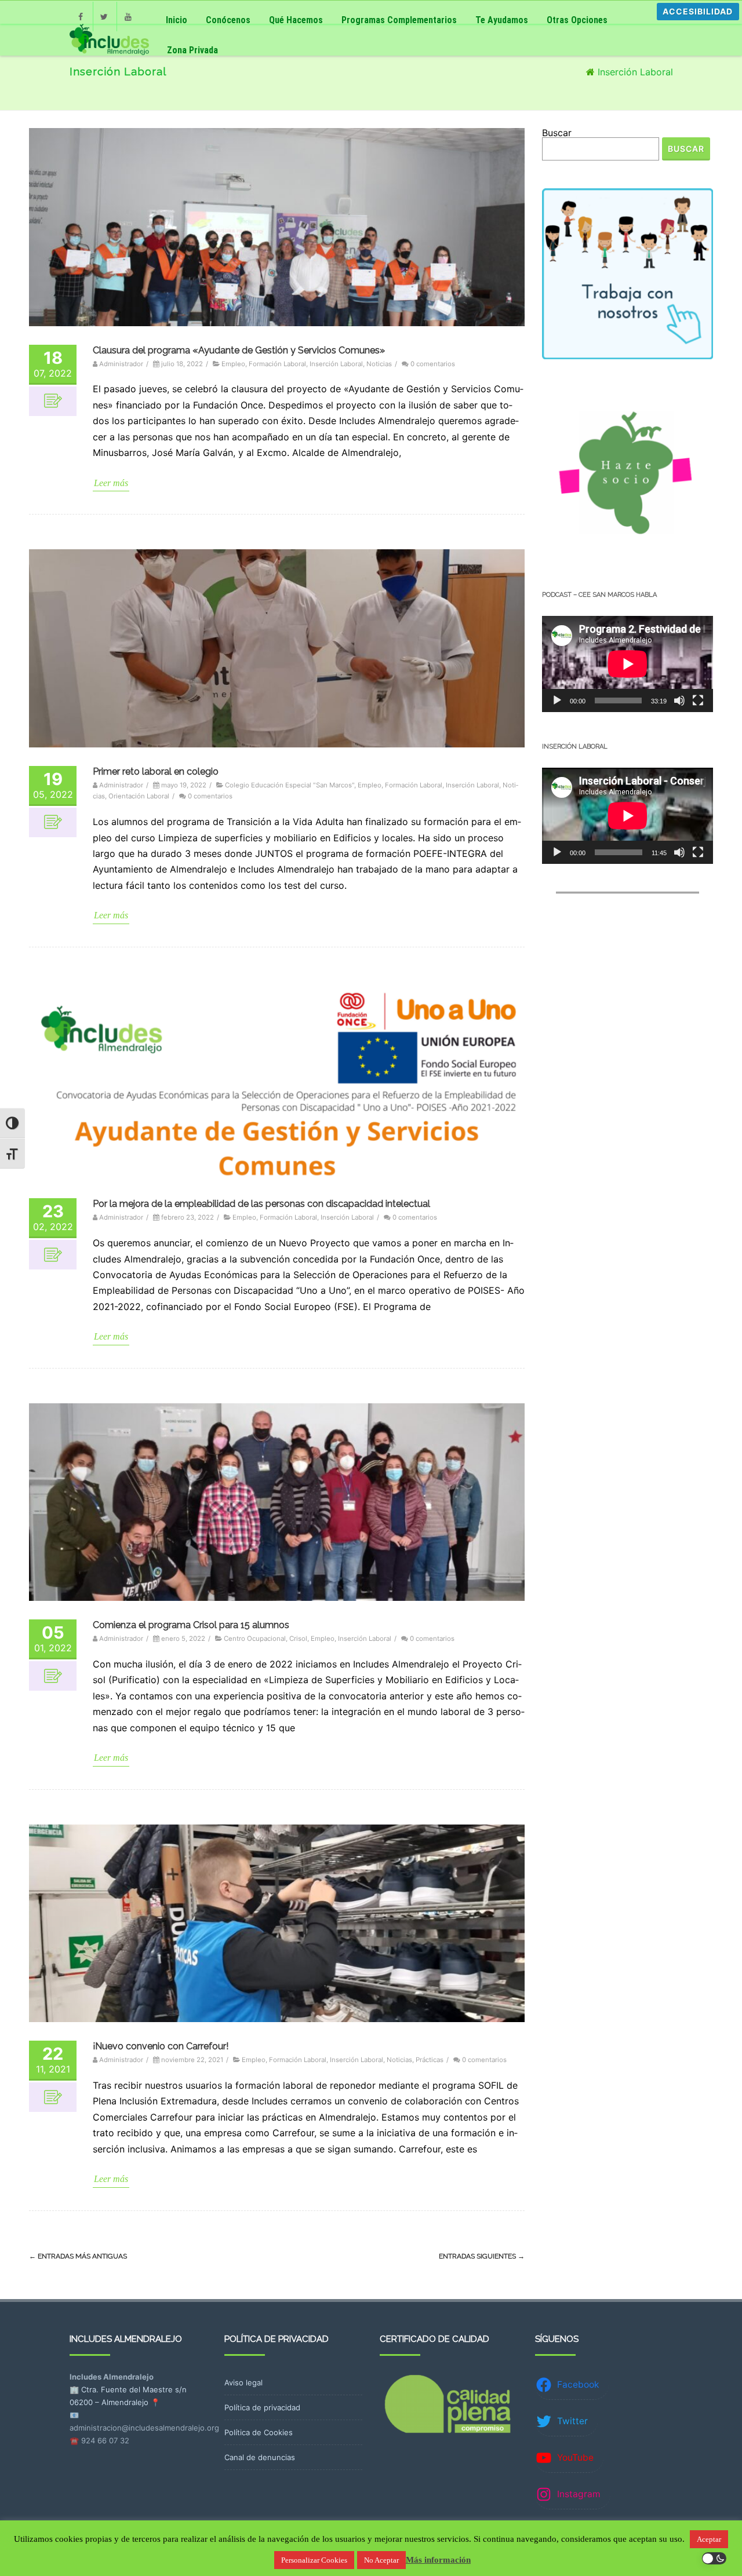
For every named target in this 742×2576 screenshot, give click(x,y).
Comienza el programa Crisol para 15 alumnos (191, 1625)
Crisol (298, 1639)
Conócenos (228, 20)
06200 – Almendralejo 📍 (115, 2402)
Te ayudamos (502, 20)
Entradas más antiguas (78, 2256)
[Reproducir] (557, 700)
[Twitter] (105, 13)
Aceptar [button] (709, 2539)
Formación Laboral (277, 364)
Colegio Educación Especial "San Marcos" (290, 785)
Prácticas (430, 2060)
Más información (438, 2560)
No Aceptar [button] (381, 2560)
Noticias (379, 364)
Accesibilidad (698, 11)
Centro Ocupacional (255, 1639)
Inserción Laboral (336, 364)
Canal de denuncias (260, 2457)
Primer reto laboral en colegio (156, 771)
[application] (628, 664)
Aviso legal (243, 2382)
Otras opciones (577, 20)
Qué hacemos (296, 20)
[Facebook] (81, 13)
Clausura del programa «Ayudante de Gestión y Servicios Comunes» (239, 350)
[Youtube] (129, 13)
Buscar (557, 133)
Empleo (233, 364)
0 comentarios (433, 364)
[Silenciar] (679, 700)
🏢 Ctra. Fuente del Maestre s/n (128, 2389)
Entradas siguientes (482, 2256)
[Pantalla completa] (698, 700)
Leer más (111, 483)
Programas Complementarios (399, 20)
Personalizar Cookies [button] (314, 2560)
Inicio (177, 20)
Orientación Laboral (139, 796)
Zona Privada (192, 50)
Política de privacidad (262, 2407)
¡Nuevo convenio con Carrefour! (161, 2046)
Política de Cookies (259, 2432)
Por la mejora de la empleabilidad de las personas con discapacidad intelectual (261, 1204)
